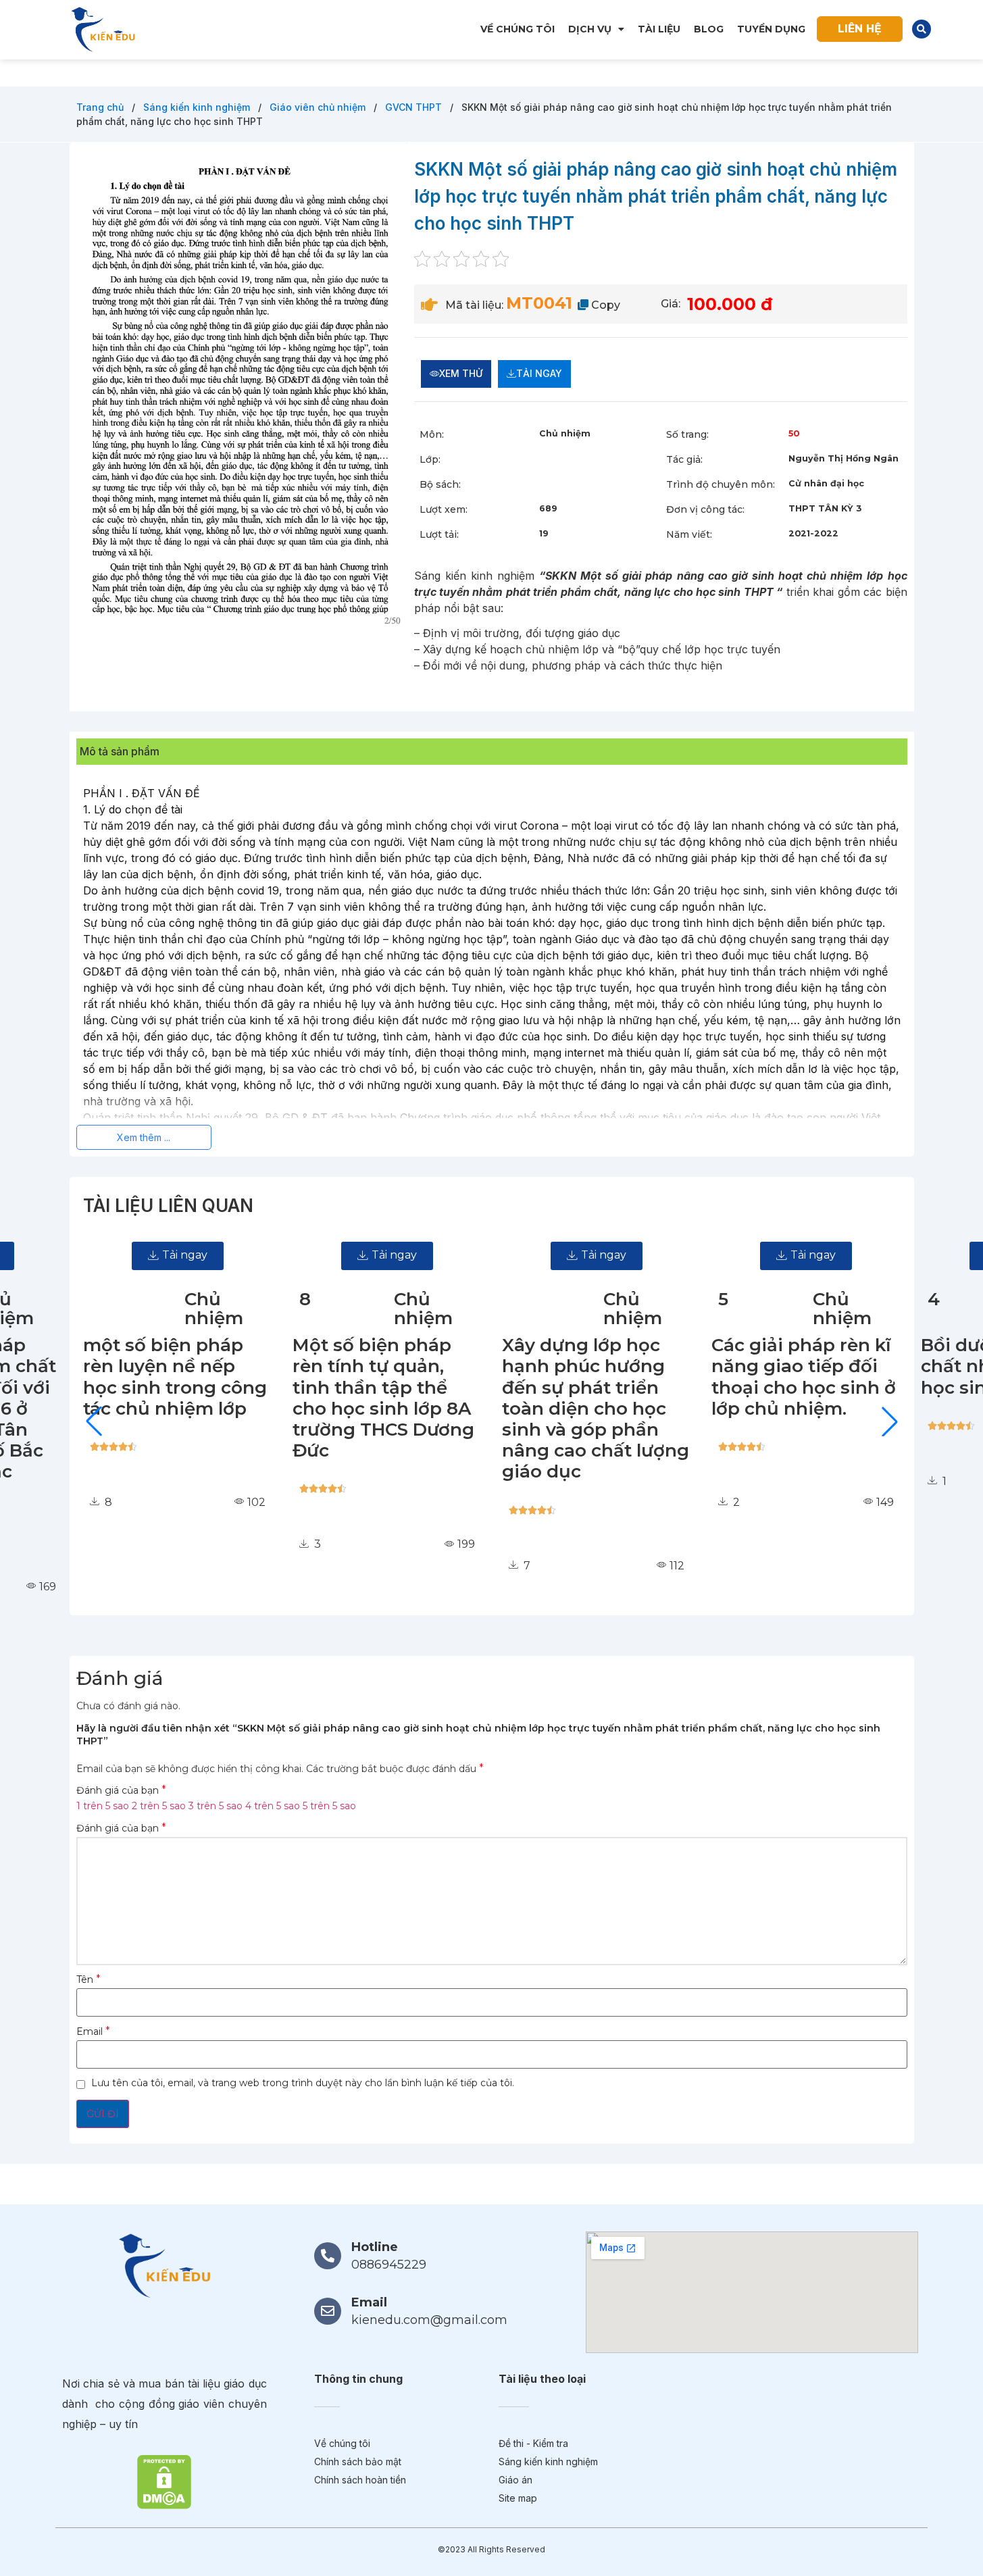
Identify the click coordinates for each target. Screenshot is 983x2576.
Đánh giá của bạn (121, 1790)
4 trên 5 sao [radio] (273, 1806)
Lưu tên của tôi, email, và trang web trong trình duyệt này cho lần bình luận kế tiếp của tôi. (303, 2083)
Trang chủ (101, 107)
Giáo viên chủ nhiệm (319, 107)
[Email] (328, 2311)
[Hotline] (328, 2256)
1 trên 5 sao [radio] (103, 1806)
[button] (922, 29)
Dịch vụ (590, 29)
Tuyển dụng (771, 29)
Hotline (375, 2247)
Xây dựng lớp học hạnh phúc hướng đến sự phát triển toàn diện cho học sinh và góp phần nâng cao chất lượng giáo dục (572, 1408)
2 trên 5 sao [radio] (159, 1806)
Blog (709, 29)
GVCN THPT (415, 107)
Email (93, 2031)
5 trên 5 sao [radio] (329, 1806)
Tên (89, 1979)
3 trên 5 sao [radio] (216, 1806)
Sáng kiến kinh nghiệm (198, 107)
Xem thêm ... (144, 1137)
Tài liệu (659, 29)
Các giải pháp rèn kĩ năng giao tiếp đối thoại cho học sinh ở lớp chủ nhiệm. (780, 1377)
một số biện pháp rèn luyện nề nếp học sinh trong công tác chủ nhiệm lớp (151, 1377)
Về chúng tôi (518, 29)
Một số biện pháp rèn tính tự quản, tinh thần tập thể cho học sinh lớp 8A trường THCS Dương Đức (360, 1398)
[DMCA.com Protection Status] (164, 2481)
